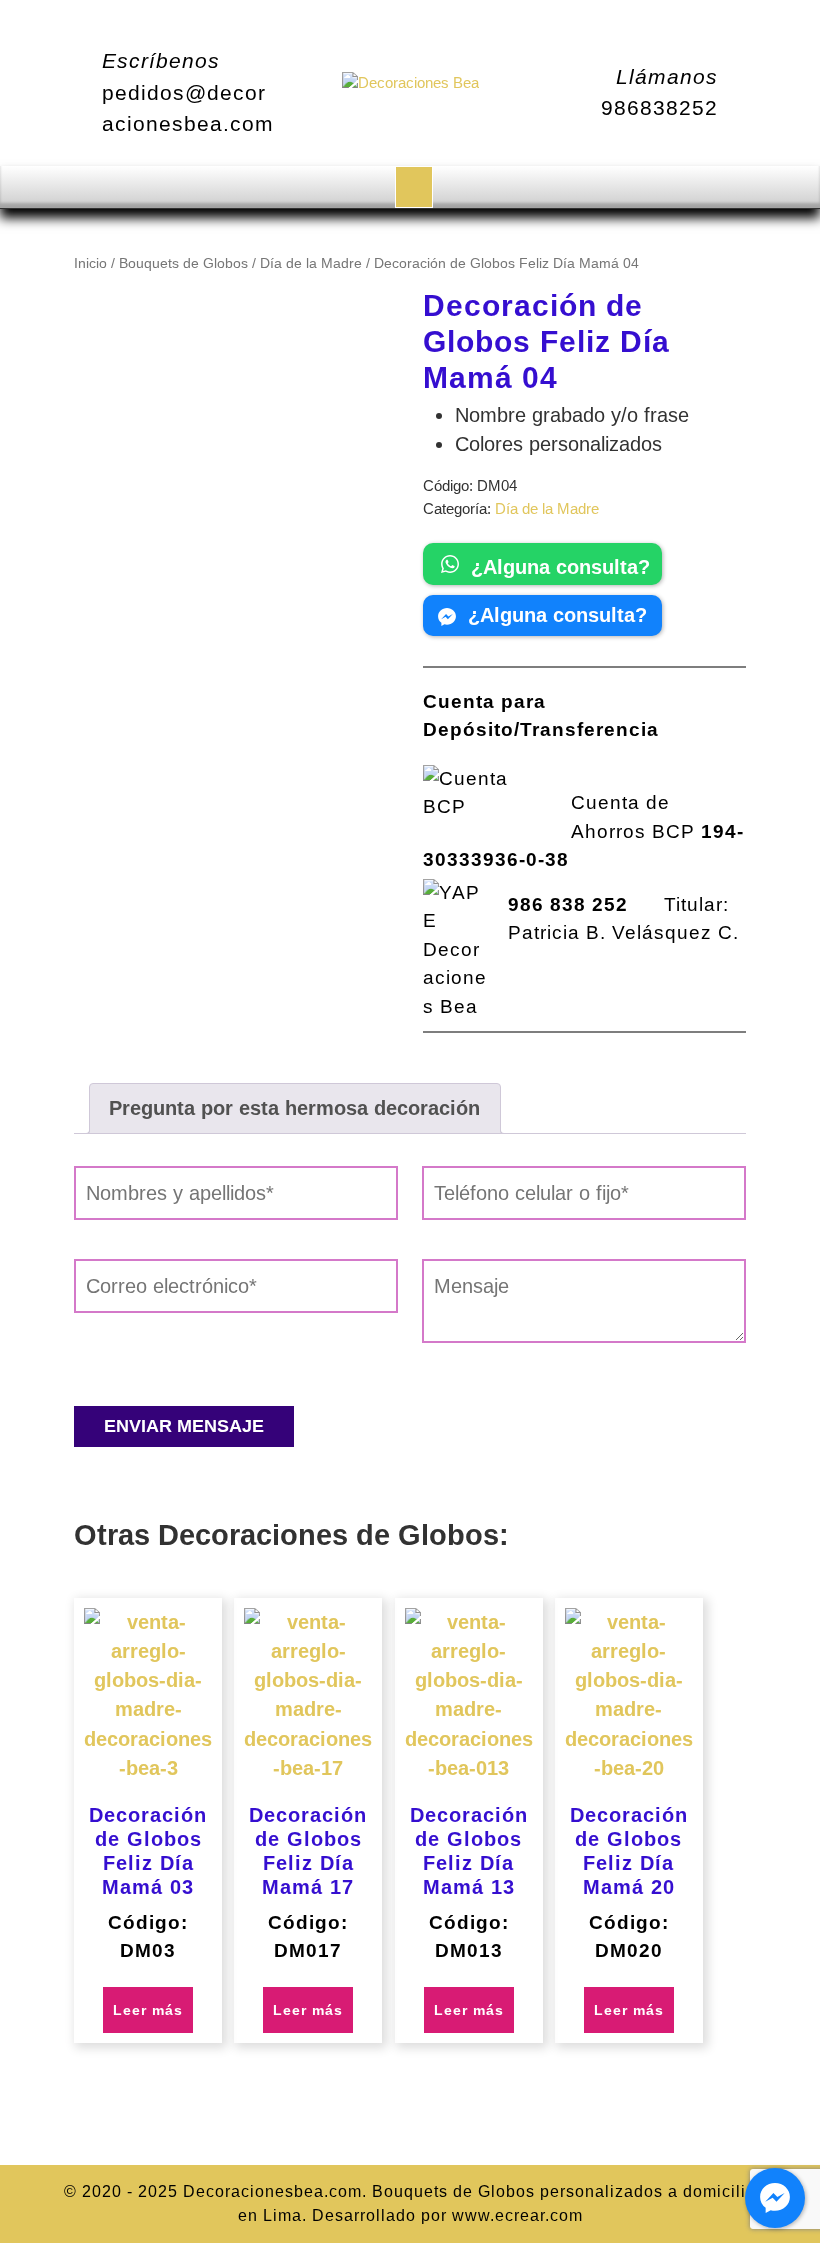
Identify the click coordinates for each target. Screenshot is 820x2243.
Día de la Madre (311, 263)
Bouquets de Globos (183, 263)
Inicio (90, 263)
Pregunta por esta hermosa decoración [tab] (294, 1108)
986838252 (659, 107)
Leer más (148, 2010)
